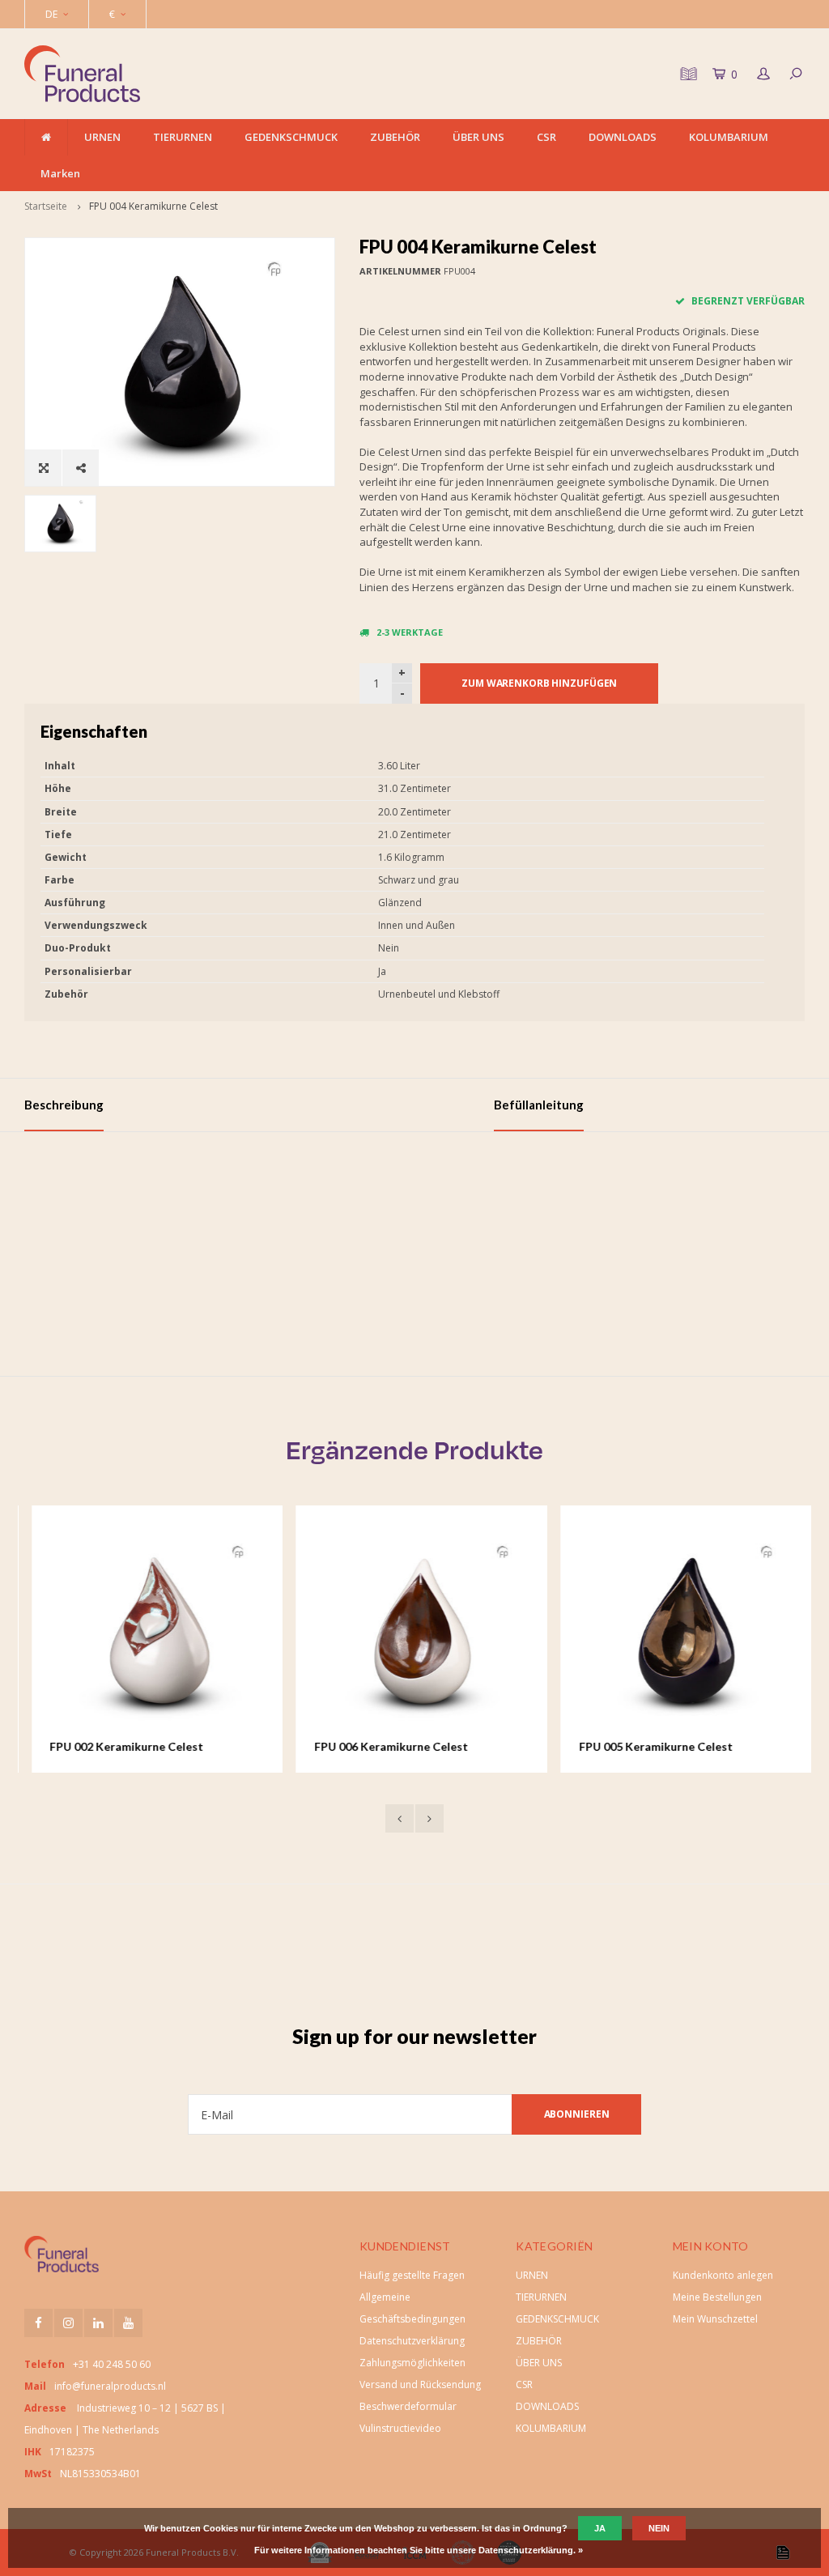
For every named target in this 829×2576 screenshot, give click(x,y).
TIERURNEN (183, 137)
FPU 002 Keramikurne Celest (120, 1746)
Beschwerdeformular (408, 2406)
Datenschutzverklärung (412, 2341)
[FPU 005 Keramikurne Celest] (680, 1631)
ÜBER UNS (478, 137)
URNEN (102, 137)
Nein (659, 2528)
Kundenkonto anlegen (723, 2275)
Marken (60, 173)
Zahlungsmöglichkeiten (412, 2363)
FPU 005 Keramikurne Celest (649, 1746)
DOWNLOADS (623, 137)
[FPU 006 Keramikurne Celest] (415, 1631)
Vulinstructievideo (400, 2428)
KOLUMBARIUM (729, 137)
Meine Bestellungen (717, 2297)
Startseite (46, 206)
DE (51, 14)
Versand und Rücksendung (420, 2384)
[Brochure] (687, 74)
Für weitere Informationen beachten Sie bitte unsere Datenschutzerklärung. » (419, 2550)
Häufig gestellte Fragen (412, 2275)
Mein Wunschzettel (715, 2319)
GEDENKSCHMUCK (291, 137)
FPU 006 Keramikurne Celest (385, 1746)
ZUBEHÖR (395, 137)
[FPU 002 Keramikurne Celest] (150, 1631)
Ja (600, 2528)
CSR (546, 137)
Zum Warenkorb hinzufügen (539, 683)
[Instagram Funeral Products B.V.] (68, 2323)
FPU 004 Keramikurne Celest (153, 206)
